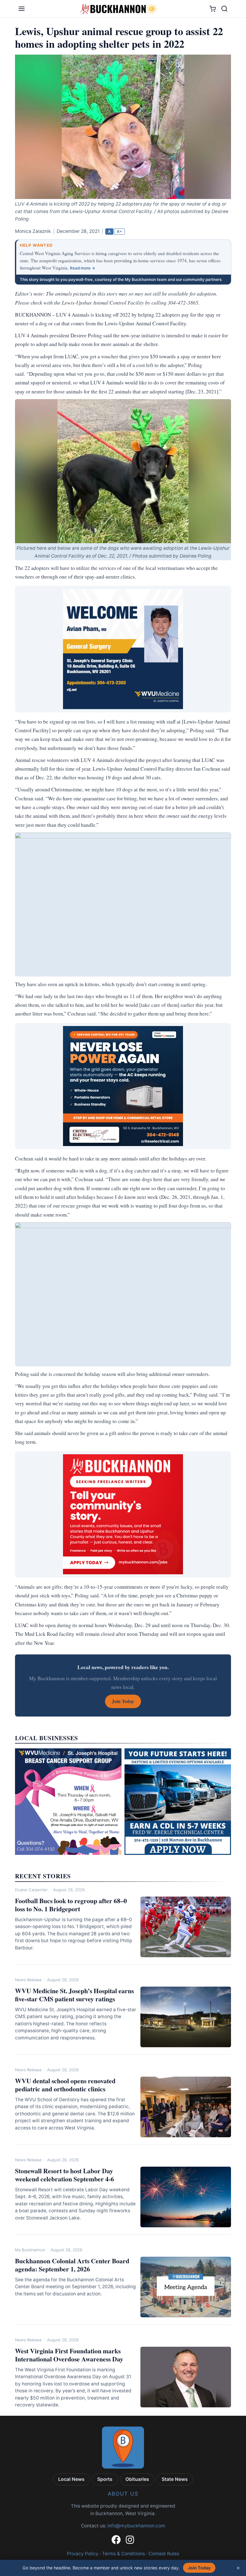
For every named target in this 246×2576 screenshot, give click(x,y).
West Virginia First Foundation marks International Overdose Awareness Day (69, 2355)
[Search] (224, 9)
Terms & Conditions (123, 2554)
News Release (28, 1980)
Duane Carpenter (31, 1890)
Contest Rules (164, 2554)
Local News (71, 2479)
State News (175, 2479)
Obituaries (137, 2479)
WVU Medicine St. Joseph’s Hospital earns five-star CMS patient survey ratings (74, 1995)
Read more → (83, 268)
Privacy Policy (83, 2554)
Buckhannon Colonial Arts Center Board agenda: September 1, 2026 (72, 2265)
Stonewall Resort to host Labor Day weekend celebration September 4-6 (64, 2175)
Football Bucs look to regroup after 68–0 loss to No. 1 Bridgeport (71, 1905)
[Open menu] (22, 9)
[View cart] (213, 9)
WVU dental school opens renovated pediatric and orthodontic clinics (65, 2085)
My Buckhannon (30, 2250)
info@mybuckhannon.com (136, 2526)
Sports (105, 2479)
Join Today (199, 2568)
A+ (119, 231)
